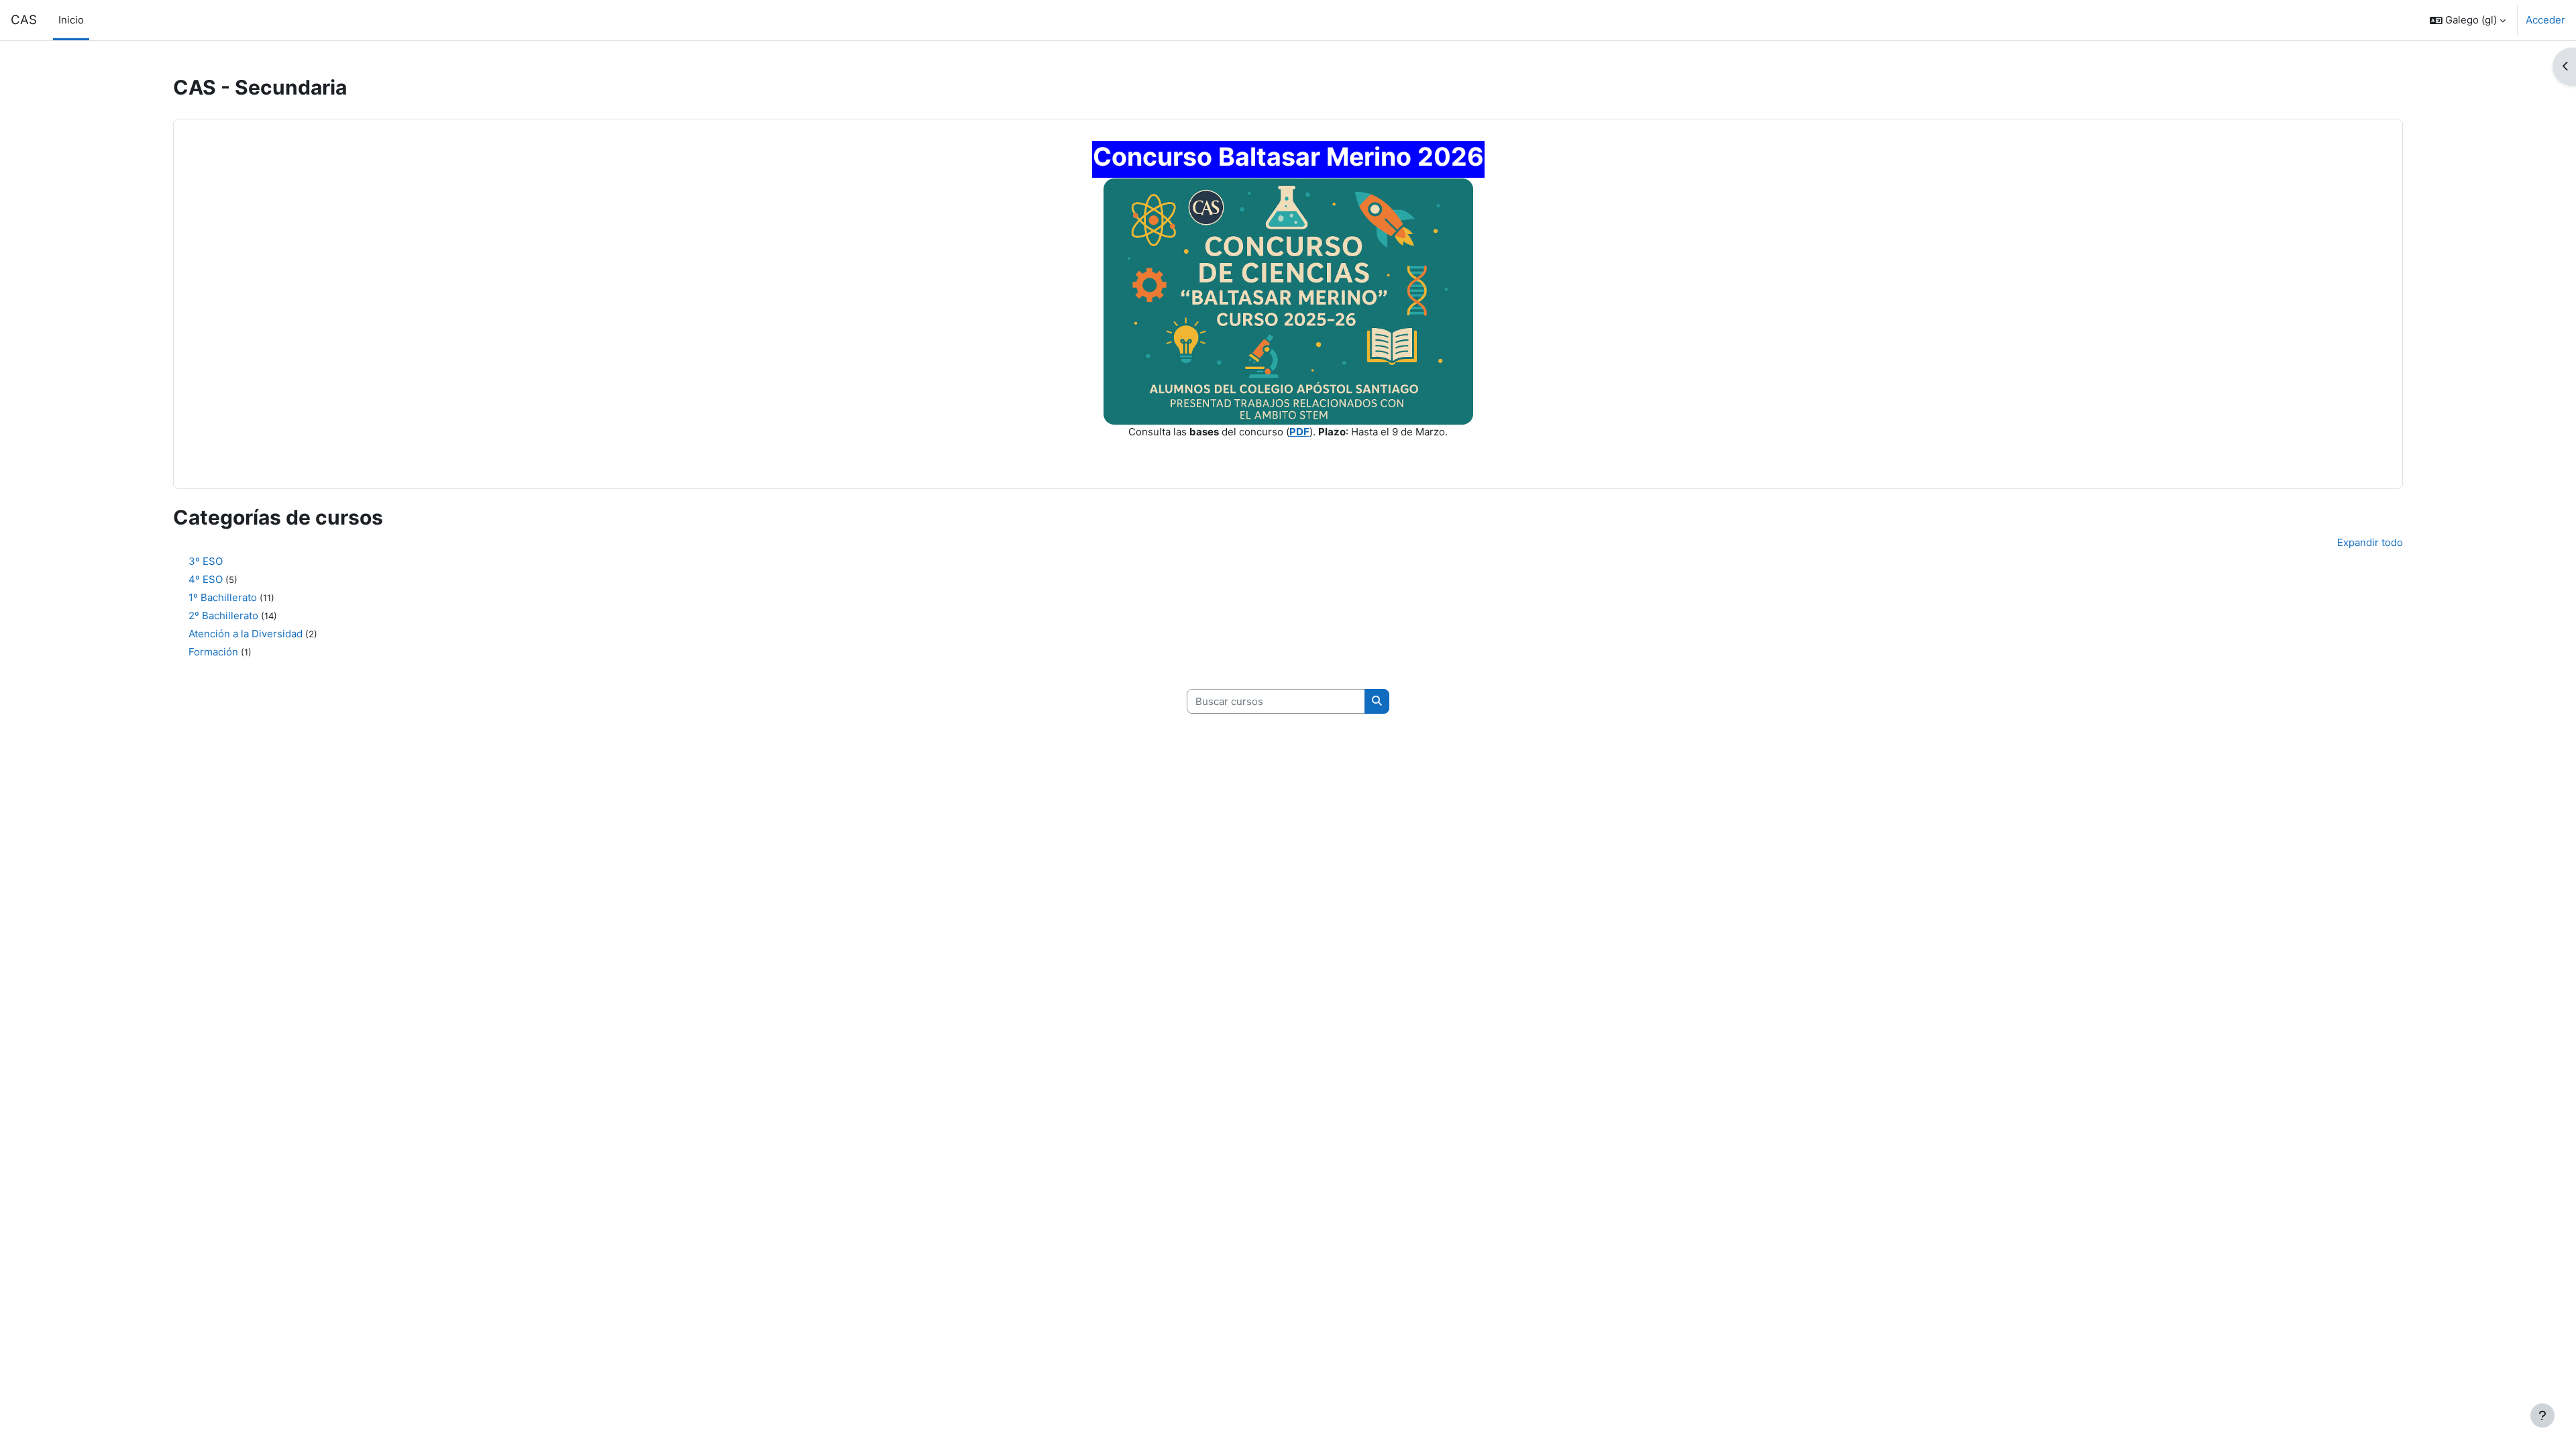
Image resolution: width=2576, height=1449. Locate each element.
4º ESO (206, 579)
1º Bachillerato (223, 597)
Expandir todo (2370, 542)
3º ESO (206, 561)
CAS (24, 20)
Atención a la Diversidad (246, 634)
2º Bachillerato (223, 615)
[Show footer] (2542, 1415)
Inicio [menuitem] (71, 20)
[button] (2468, 20)
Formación (213, 652)
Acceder (2545, 20)
